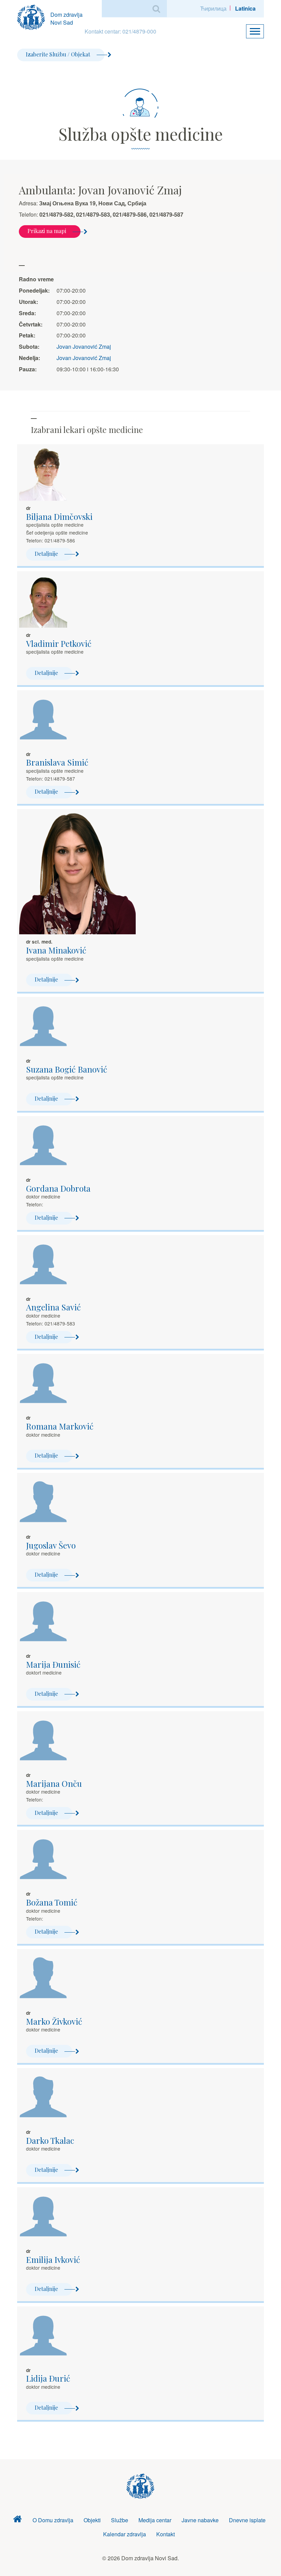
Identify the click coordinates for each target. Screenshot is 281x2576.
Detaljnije (46, 554)
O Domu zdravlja (53, 2520)
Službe (120, 2520)
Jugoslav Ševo (51, 1545)
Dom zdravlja (17, 2520)
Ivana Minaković (56, 950)
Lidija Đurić (48, 2378)
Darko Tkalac (50, 2140)
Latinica (245, 8)
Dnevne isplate (247, 2520)
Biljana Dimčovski (59, 516)
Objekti (92, 2520)
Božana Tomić (52, 1902)
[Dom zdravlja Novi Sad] (34, 16)
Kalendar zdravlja (125, 2534)
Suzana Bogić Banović (67, 1069)
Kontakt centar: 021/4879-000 (120, 31)
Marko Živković (54, 2021)
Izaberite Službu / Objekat (58, 54)
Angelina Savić (53, 1307)
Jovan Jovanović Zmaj (84, 347)
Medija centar (155, 2520)
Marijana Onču (54, 1783)
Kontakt (166, 2534)
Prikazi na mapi (47, 231)
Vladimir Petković (59, 643)
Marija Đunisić (53, 1664)
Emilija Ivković (53, 2259)
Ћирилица (213, 8)
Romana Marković (60, 1426)
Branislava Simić (57, 762)
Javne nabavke (200, 2520)
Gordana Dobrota (58, 1188)
